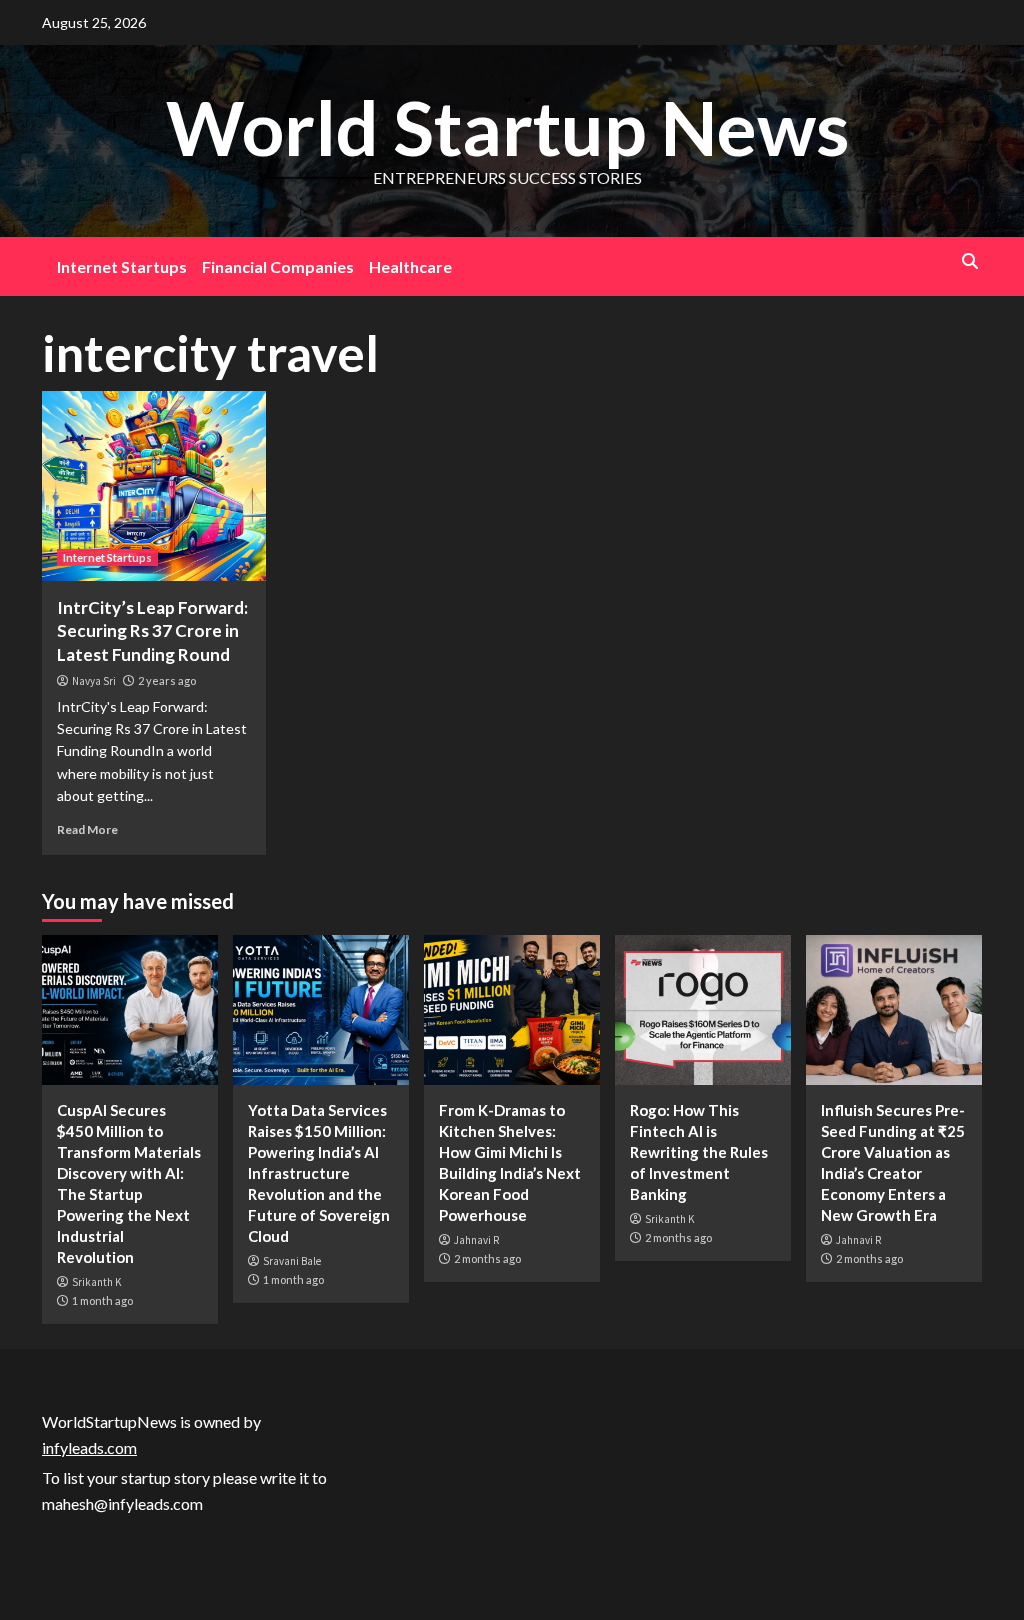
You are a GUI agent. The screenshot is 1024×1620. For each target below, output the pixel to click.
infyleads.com (89, 1447)
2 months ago (487, 1258)
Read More (87, 829)
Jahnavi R (476, 1240)
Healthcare (410, 266)
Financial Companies (278, 266)
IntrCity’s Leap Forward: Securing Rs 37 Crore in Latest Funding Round (152, 631)
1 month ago (102, 1300)
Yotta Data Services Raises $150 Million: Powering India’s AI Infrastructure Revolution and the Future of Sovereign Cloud (319, 1173)
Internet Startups (122, 266)
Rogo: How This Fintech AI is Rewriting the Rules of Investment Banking (699, 1152)
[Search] (969, 261)
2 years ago (167, 680)
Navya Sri (94, 681)
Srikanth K (96, 1282)
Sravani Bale (292, 1261)
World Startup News (507, 127)
